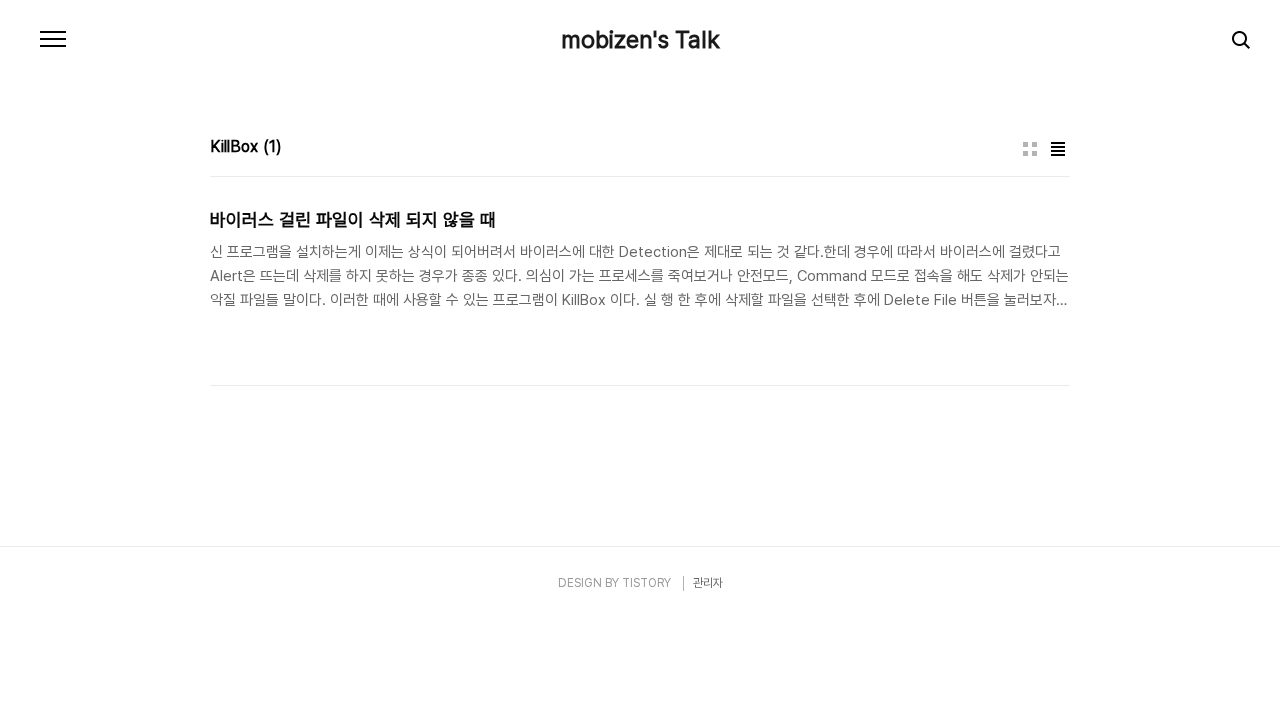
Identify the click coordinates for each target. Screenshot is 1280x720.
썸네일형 (1030, 149)
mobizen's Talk (640, 40)
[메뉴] (53, 40)
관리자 (708, 583)
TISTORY (646, 583)
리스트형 (1058, 149)
